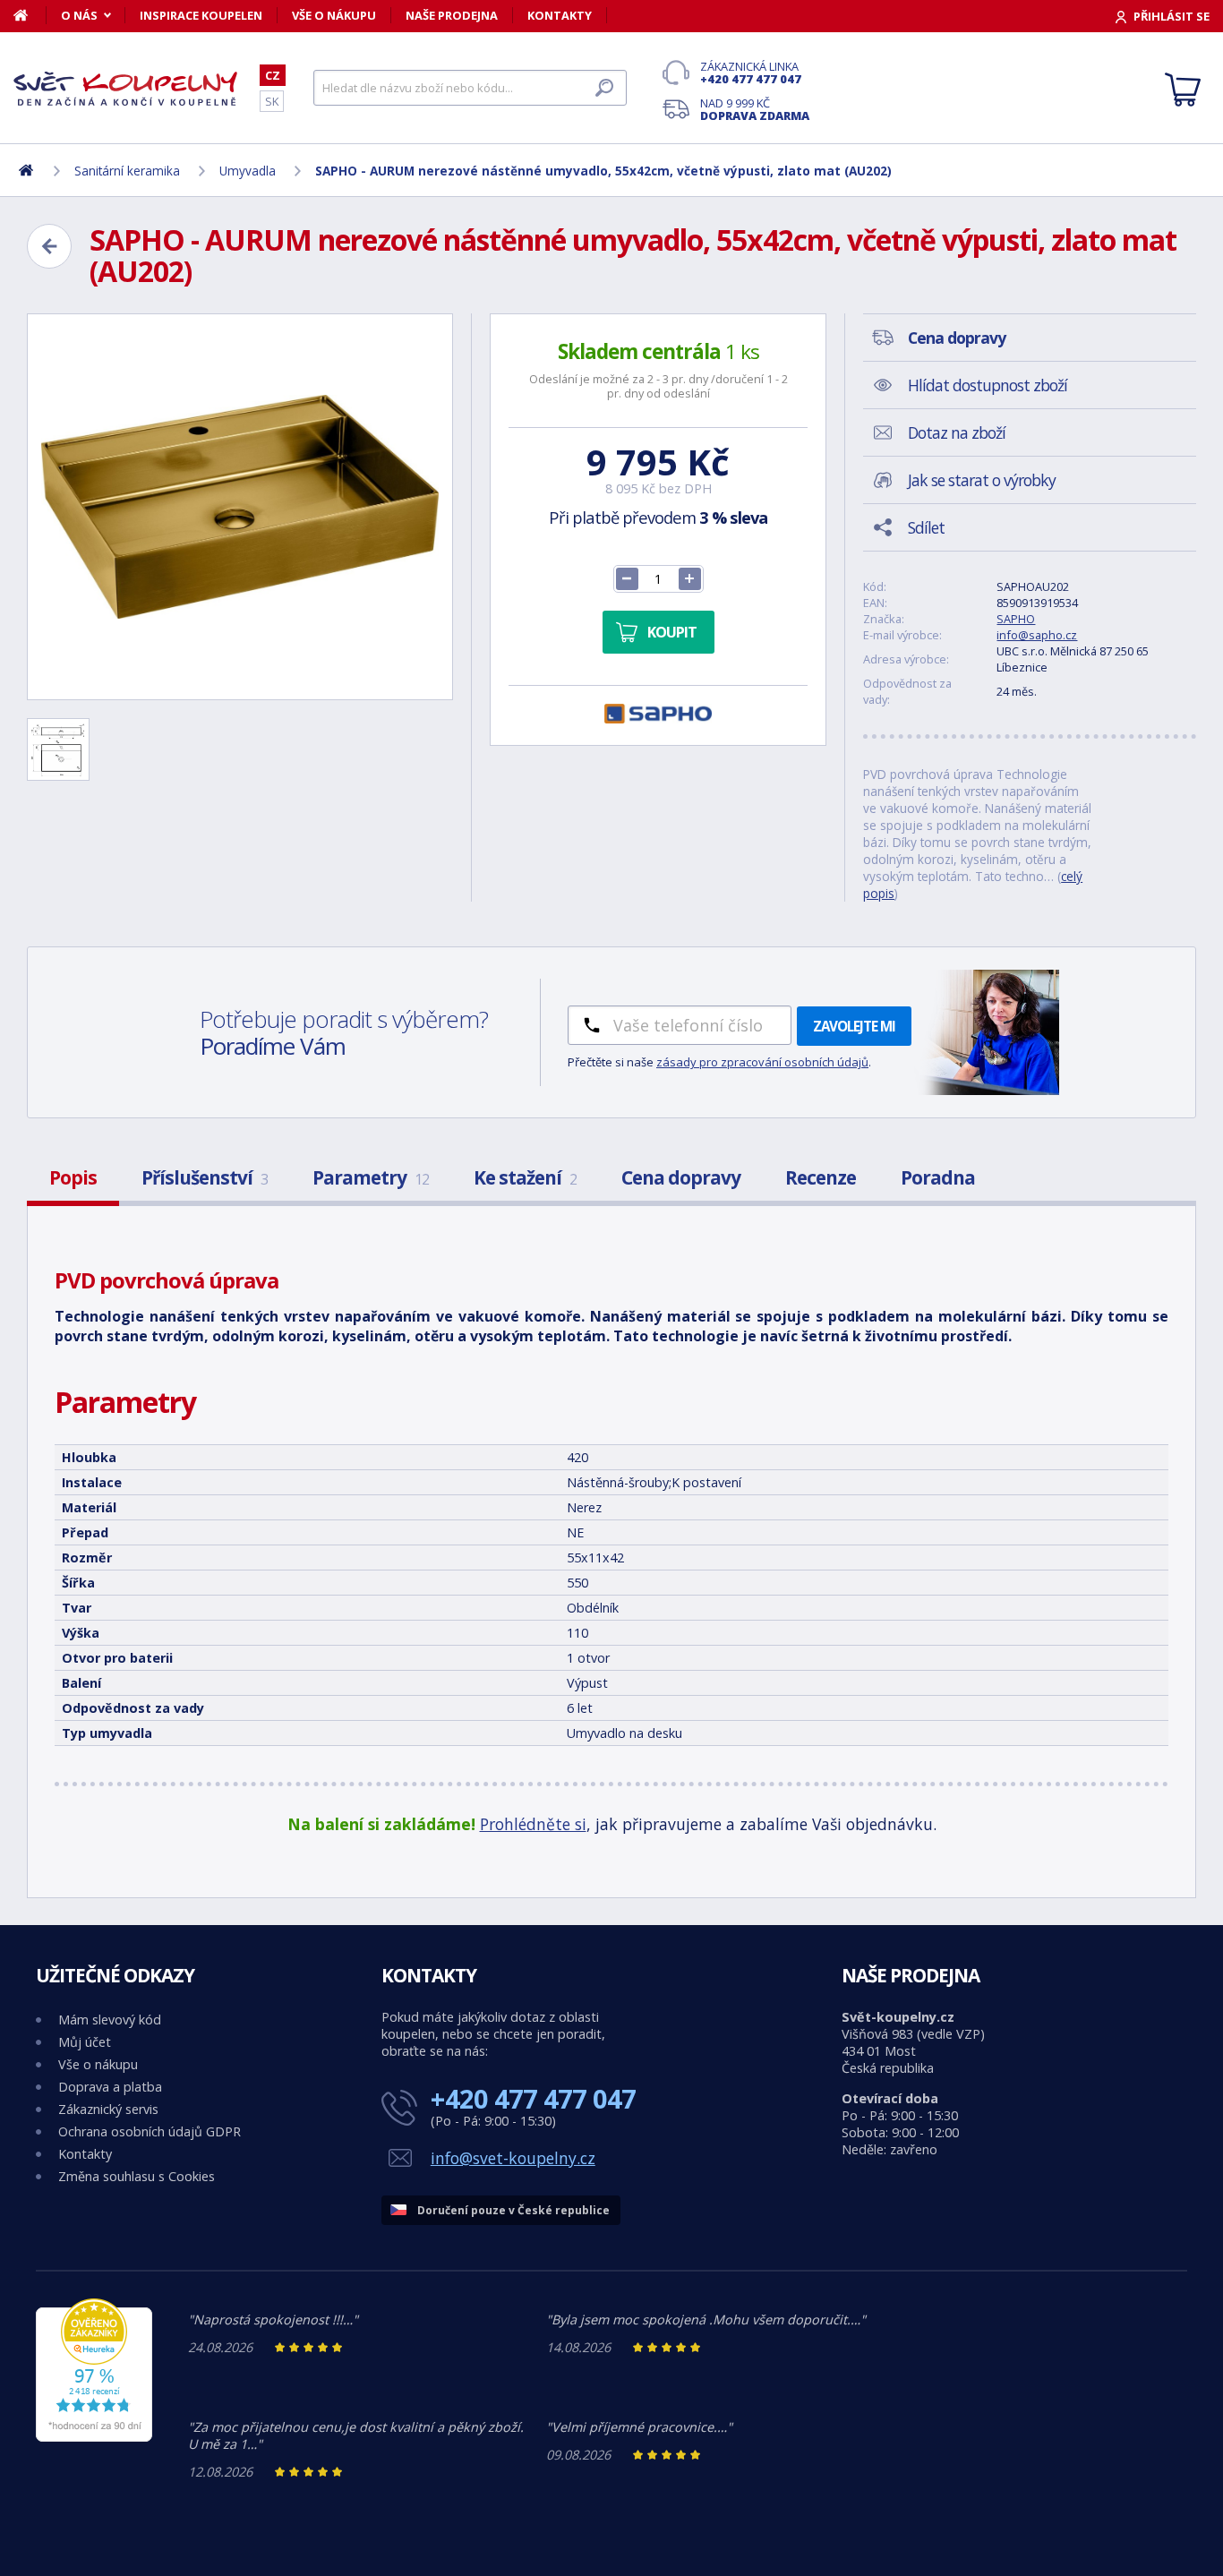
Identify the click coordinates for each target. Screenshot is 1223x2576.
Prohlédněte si (533, 1824)
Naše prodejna (452, 15)
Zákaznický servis (108, 2109)
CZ (273, 75)
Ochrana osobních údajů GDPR (150, 2131)
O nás (79, 15)
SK (272, 101)
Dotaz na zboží (957, 432)
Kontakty (560, 15)
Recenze (821, 1177)
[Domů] (30, 15)
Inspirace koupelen (201, 15)
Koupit (672, 632)
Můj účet (85, 2042)
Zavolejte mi (854, 1026)
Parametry (371, 1177)
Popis (73, 1177)
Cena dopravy (681, 1177)
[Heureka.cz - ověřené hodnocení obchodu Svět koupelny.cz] (94, 2437)
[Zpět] (49, 246)
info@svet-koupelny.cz (513, 2158)
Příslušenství (205, 1177)
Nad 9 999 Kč (755, 109)
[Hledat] (604, 88)
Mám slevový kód (110, 2020)
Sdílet (926, 527)
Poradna (938, 1177)
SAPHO (1016, 619)
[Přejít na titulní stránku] (125, 89)
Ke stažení (525, 1177)
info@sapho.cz (1037, 635)
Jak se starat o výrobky (982, 480)
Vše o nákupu (334, 15)
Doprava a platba (110, 2087)
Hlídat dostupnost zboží (988, 385)
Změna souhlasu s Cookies (137, 2176)
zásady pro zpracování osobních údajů (762, 1062)
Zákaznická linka (751, 73)
